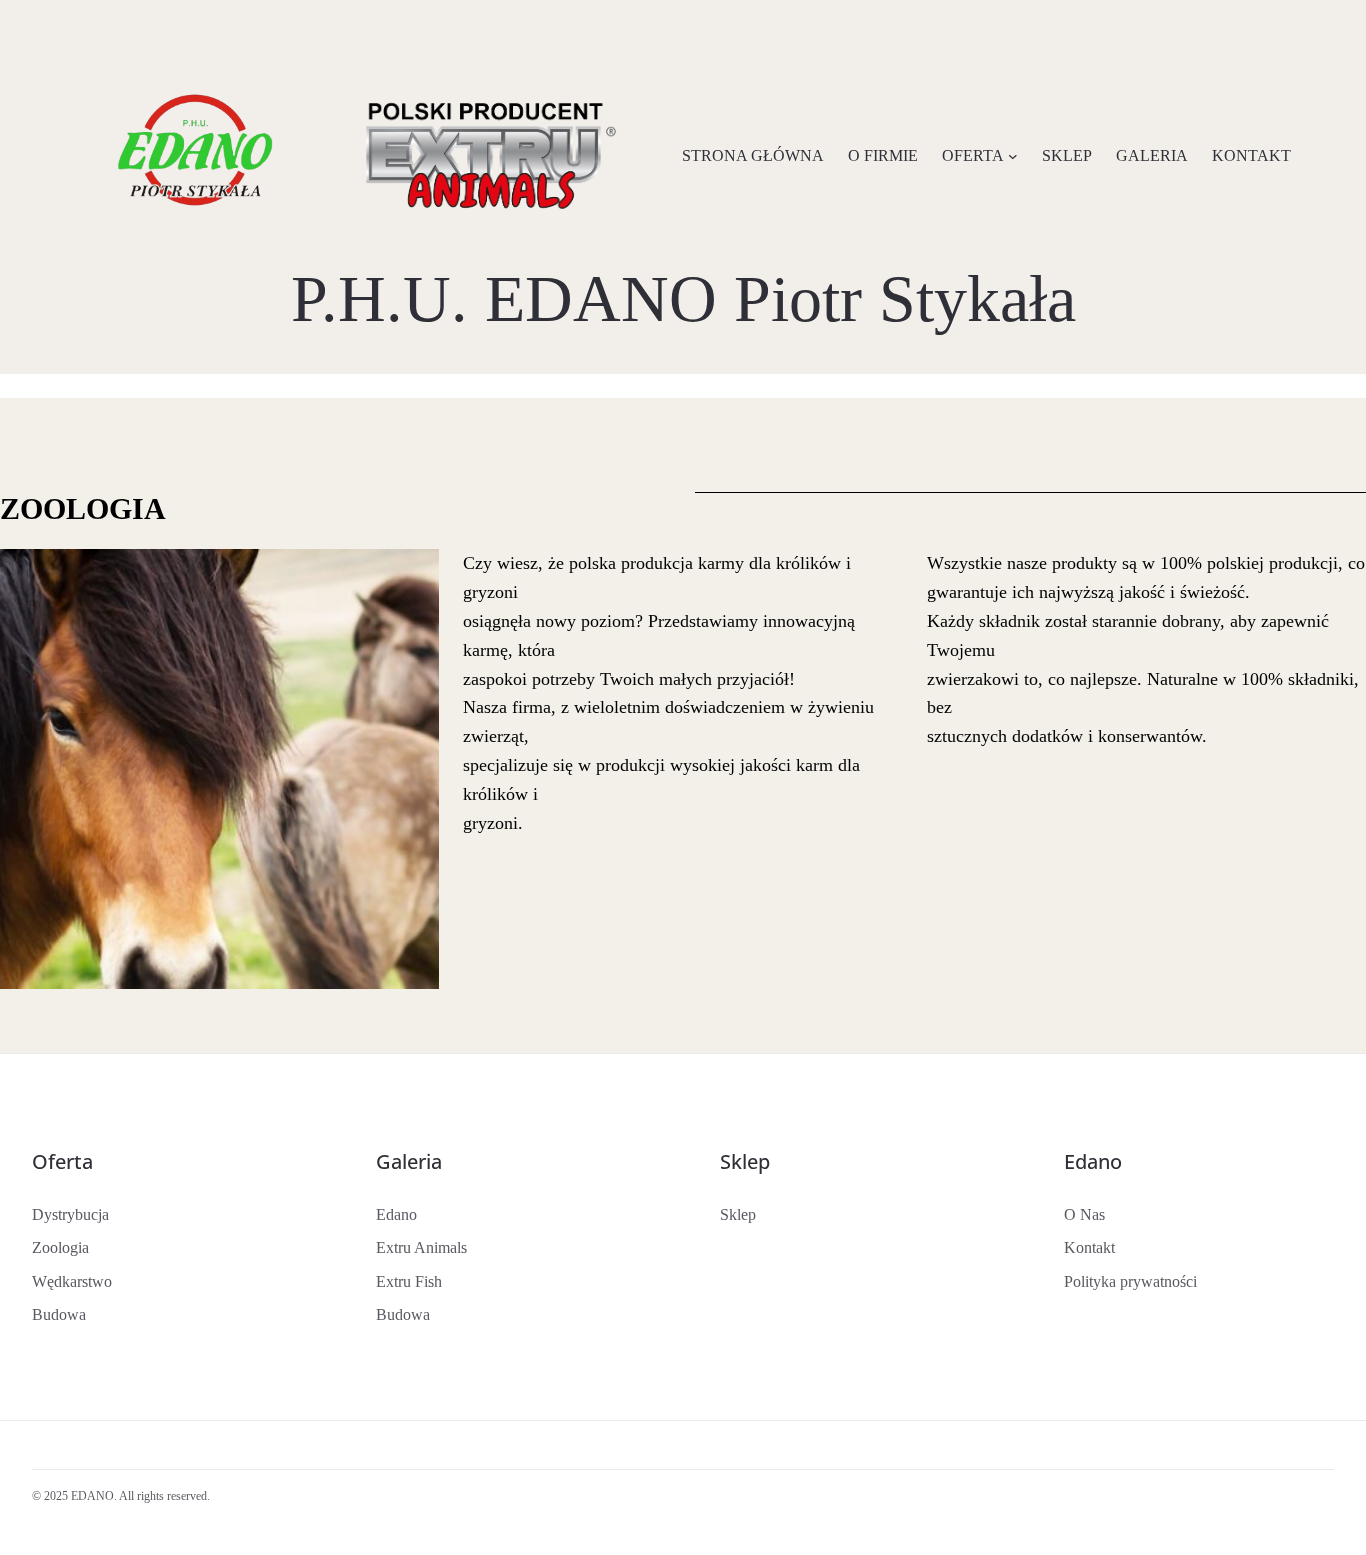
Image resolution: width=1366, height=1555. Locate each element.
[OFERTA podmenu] (1013, 156)
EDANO (92, 1496)
